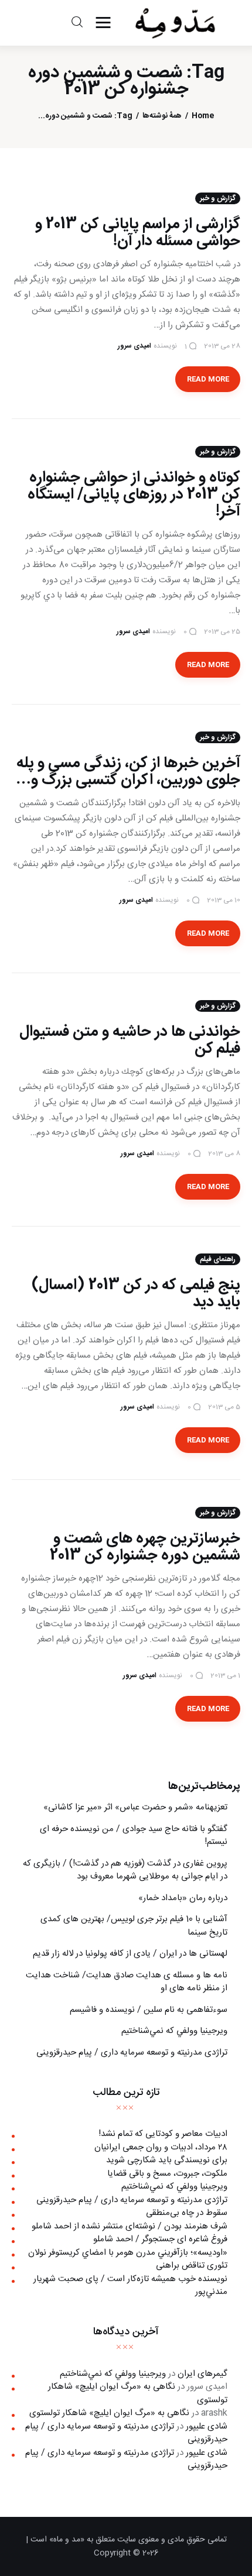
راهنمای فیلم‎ (218, 1259)
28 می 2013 (222, 346)
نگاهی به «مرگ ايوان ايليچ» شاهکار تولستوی (138, 2393)
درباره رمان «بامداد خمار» (183, 1898)
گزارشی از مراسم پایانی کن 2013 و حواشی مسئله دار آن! (138, 233)
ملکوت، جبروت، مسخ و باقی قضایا (167, 2174)
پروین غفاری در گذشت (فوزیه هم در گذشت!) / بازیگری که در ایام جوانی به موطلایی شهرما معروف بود (125, 1870)
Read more (208, 379)
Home (203, 116)
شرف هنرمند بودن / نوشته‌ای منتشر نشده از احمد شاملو (130, 2226)
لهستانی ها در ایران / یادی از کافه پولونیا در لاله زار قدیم (130, 1954)
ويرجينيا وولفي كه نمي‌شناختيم (174, 2031)
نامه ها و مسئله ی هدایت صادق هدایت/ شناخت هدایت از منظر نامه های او (127, 1982)
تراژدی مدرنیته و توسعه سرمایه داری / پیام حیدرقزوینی (132, 2053)
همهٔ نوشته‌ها (162, 116)
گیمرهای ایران (202, 2374)
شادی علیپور (207, 2426)
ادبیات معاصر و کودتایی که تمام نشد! (163, 2134)
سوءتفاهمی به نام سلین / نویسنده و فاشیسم (149, 2010)
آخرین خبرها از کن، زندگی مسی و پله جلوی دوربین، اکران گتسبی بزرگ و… (128, 772)
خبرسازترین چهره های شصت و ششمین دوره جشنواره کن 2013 (145, 1547)
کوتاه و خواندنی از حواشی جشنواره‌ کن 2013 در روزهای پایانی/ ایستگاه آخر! (134, 495)
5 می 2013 (224, 1407)
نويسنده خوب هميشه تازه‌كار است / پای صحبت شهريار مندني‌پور (130, 2286)
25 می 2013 (222, 631)
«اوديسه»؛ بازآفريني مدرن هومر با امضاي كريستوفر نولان (128, 2253)
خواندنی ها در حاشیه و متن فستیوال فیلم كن (130, 1040)
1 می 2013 (225, 1675)
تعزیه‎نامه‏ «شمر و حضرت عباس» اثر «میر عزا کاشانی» (135, 1807)
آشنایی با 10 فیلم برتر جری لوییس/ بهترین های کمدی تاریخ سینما (134, 1926)
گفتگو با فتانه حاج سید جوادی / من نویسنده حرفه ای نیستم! (134, 1836)
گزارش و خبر (218, 198)
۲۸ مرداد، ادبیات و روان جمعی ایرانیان (161, 2147)
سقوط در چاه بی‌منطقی (187, 2213)
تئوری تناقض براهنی (192, 2266)
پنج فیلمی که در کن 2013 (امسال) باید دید (136, 1294)
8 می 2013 (224, 1153)
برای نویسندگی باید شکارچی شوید (167, 2160)
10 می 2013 (224, 900)
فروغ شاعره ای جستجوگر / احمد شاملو (160, 2239)
